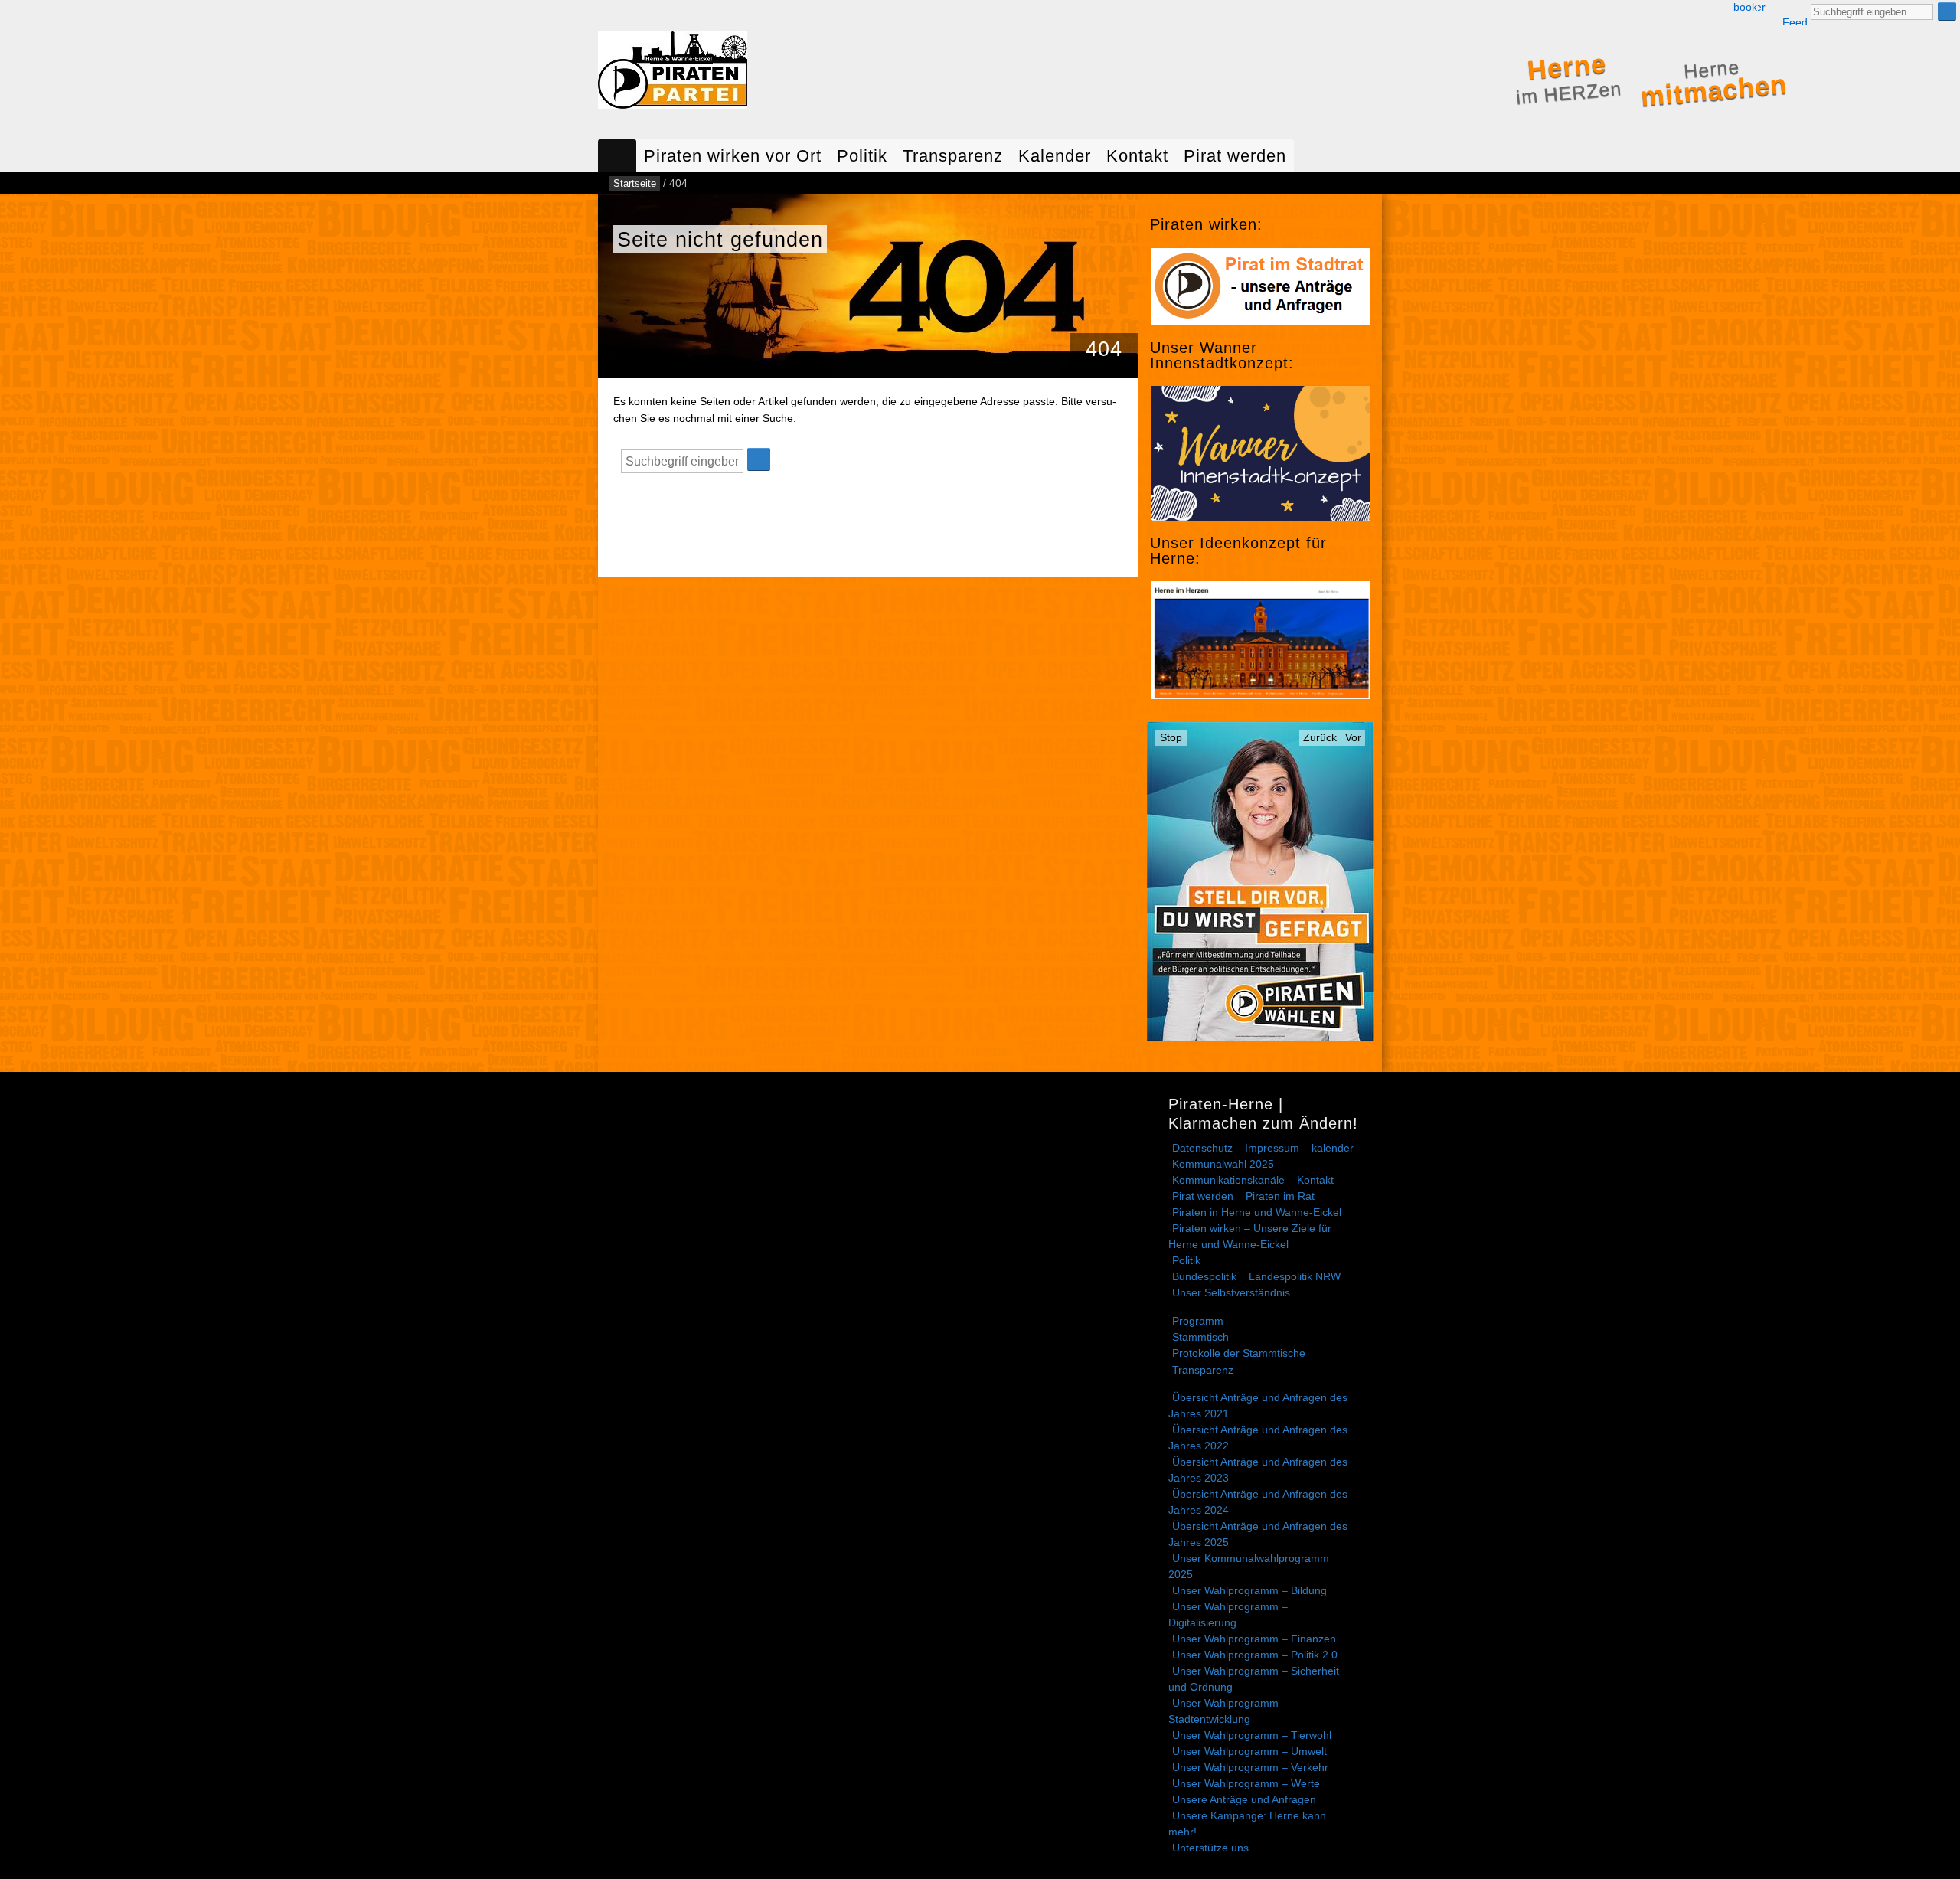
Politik (862, 156)
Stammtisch (1200, 1337)
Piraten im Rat (1280, 1196)
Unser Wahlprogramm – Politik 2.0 (1255, 1655)
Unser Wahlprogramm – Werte (1246, 1783)
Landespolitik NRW (1295, 1276)
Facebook (1745, 7)
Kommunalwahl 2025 (1223, 1164)
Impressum (1272, 1148)
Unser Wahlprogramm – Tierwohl (1252, 1735)
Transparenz (953, 156)
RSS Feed (1795, 13)
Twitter (1762, 7)
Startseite (617, 156)
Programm (1198, 1321)
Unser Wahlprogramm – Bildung (1249, 1590)
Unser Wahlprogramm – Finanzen (1254, 1639)
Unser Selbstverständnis (1231, 1292)
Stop (1171, 737)
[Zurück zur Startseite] (673, 73)
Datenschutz (1202, 1148)
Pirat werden (1235, 156)
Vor (1353, 737)
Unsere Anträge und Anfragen (1244, 1799)
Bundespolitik (1204, 1276)
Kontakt (1137, 156)
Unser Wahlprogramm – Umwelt (1249, 1751)
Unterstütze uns (1210, 1848)
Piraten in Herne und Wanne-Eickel (1257, 1212)
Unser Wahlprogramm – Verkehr (1250, 1767)
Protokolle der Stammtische (1239, 1353)
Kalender (1055, 156)
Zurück (1320, 737)
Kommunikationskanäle (1228, 1180)
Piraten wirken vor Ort (733, 156)
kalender (1333, 1148)
